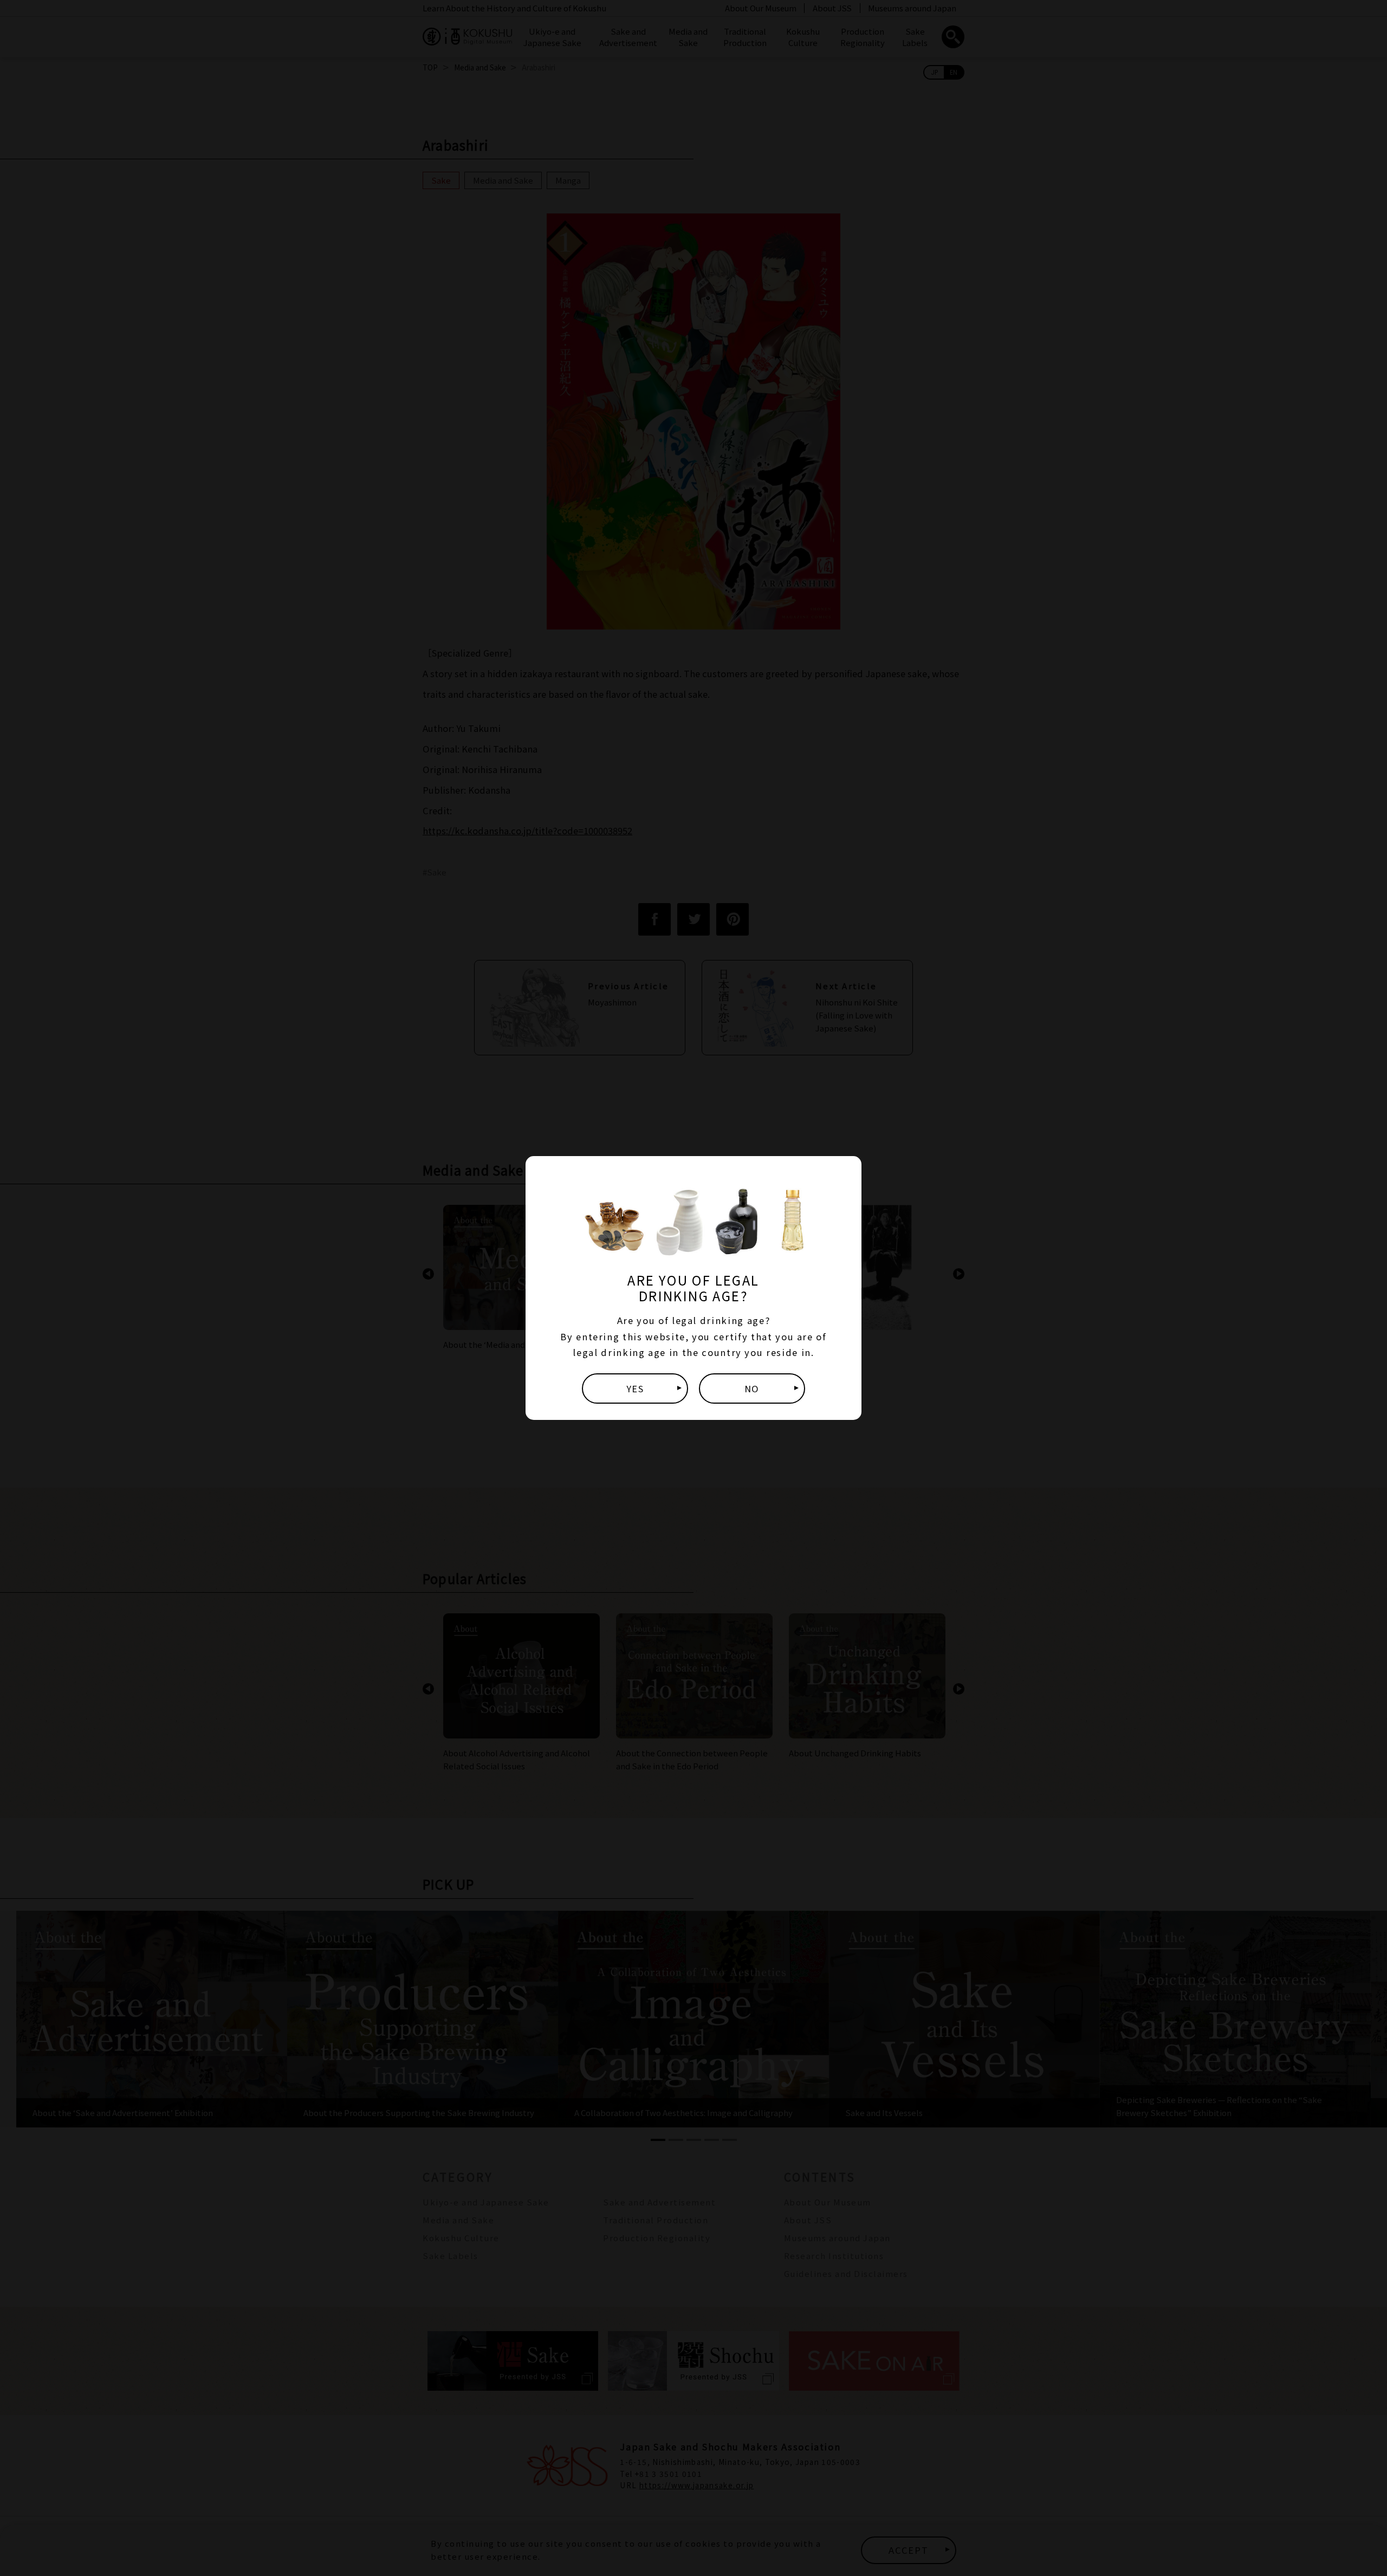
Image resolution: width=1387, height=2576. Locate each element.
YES (635, 1388)
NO (752, 1388)
